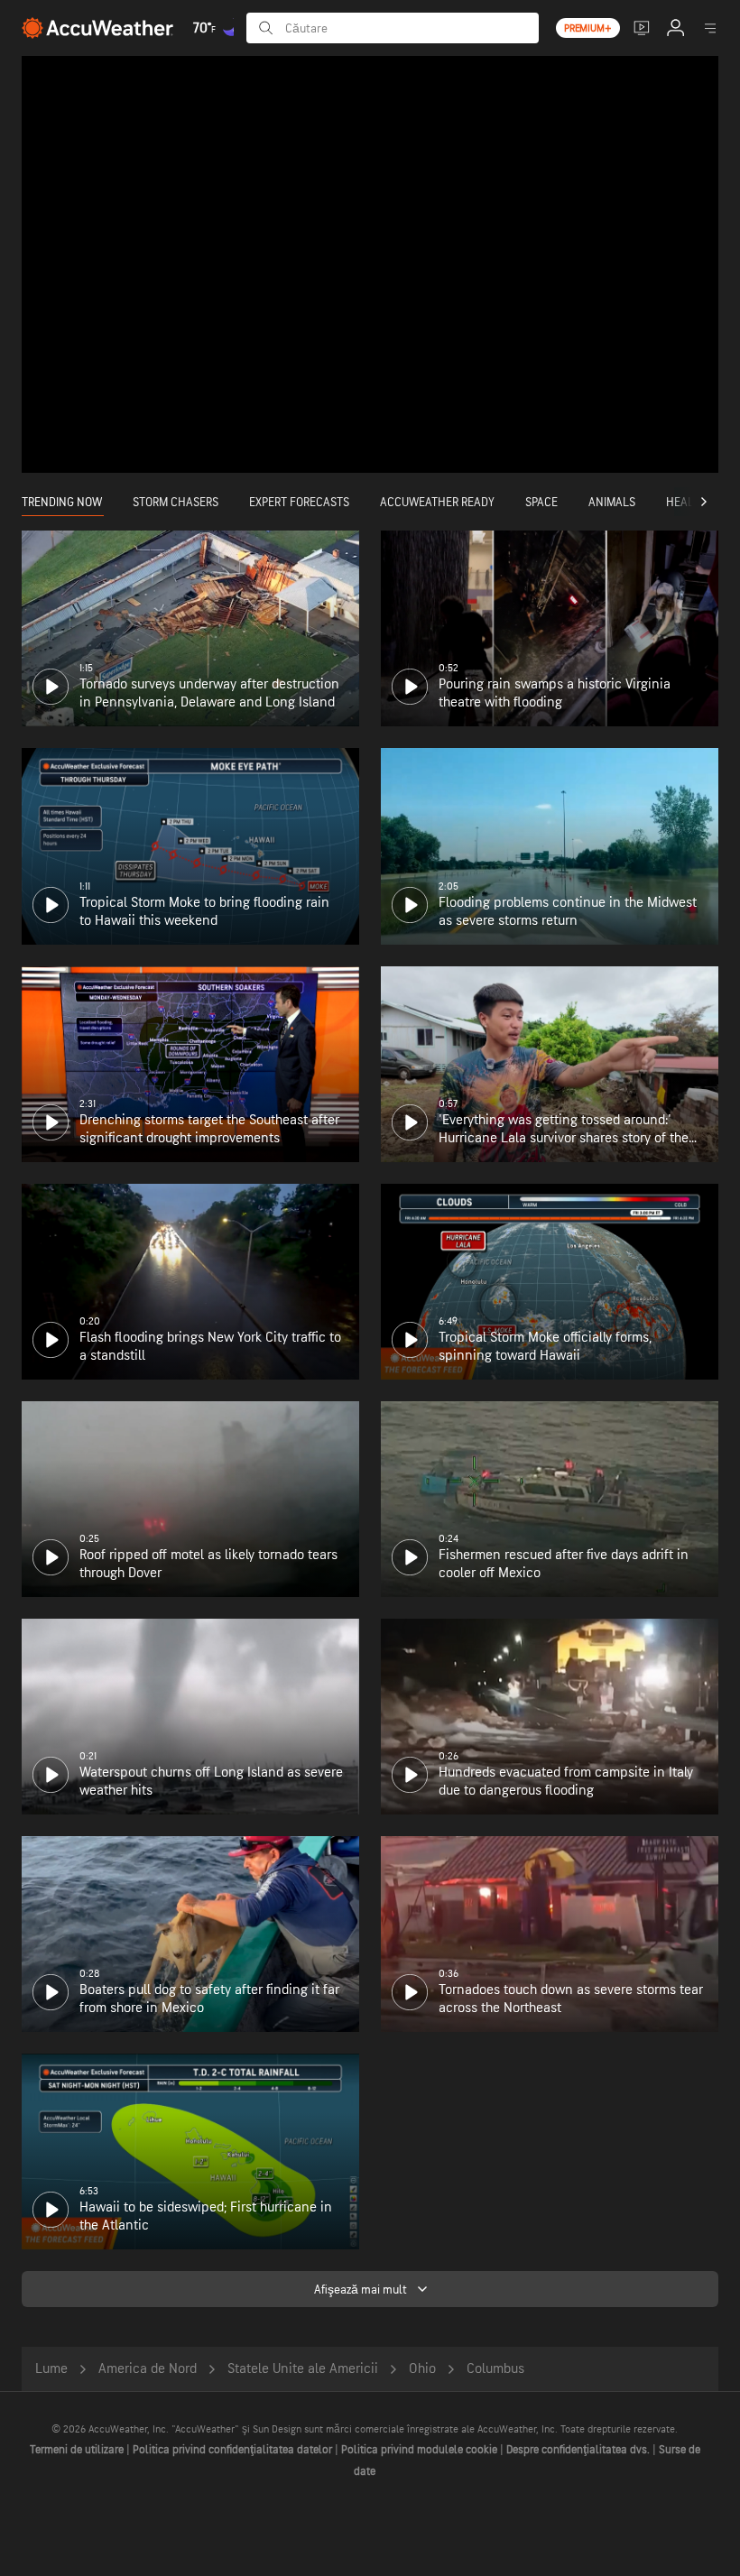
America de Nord (148, 2369)
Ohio (422, 2369)
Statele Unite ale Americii (303, 2369)
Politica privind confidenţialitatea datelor (234, 2450)
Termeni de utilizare (78, 2450)
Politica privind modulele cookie (421, 2450)
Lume (51, 2369)
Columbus (495, 2369)
